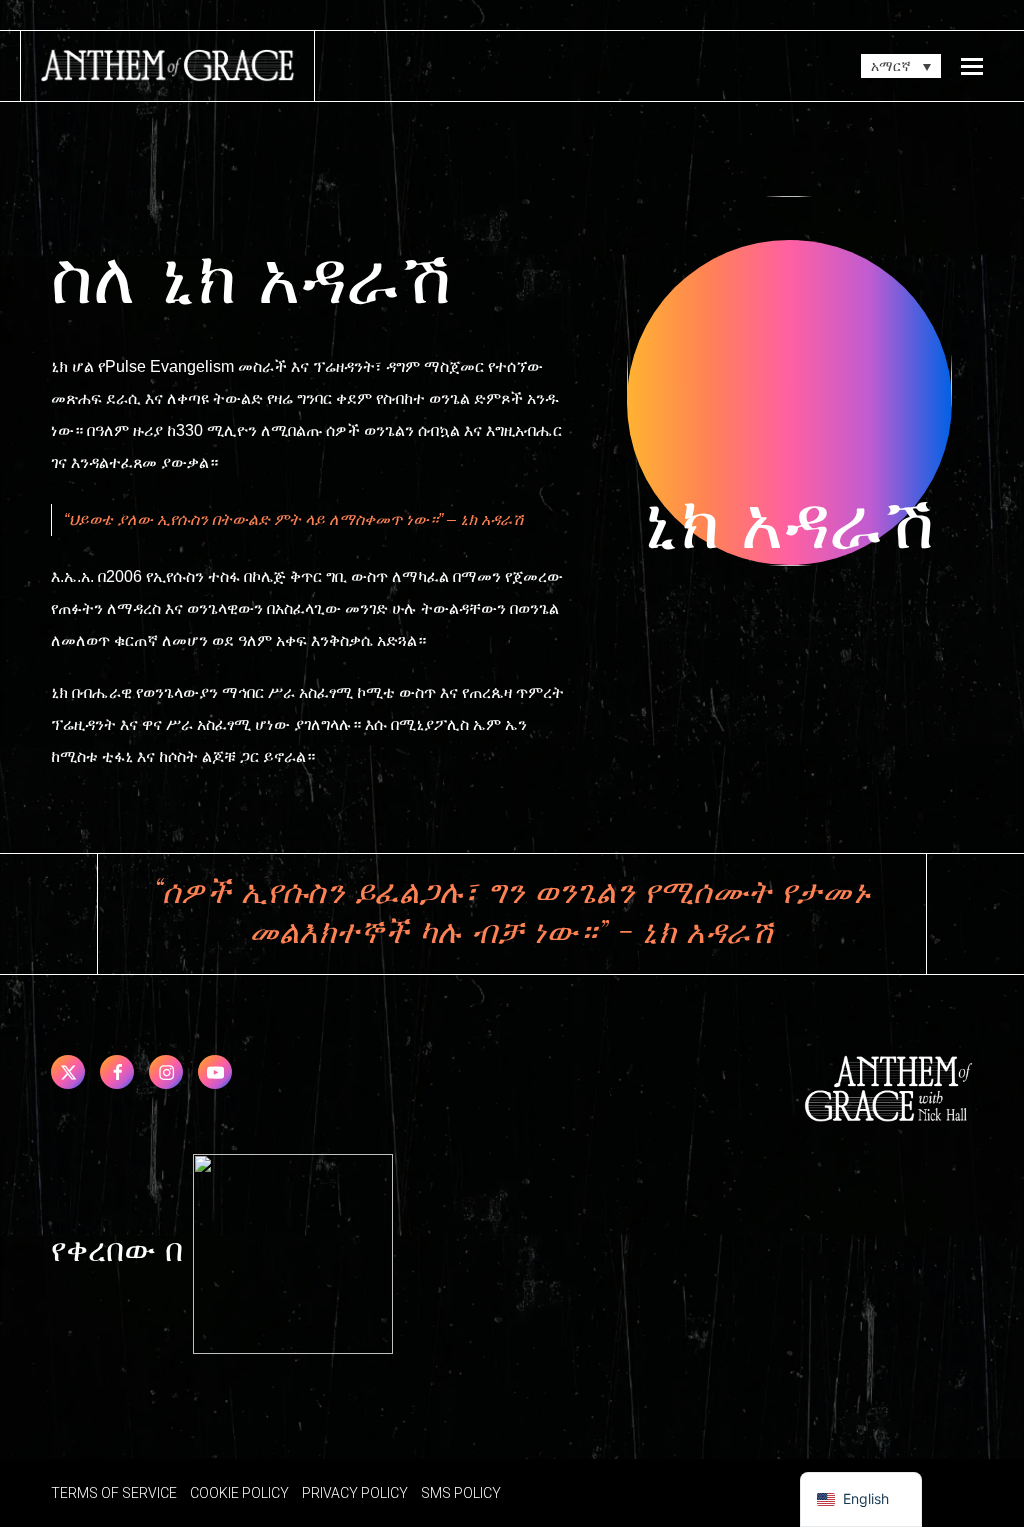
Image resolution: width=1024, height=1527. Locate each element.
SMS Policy (461, 1493)
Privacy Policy (355, 1493)
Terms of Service (114, 1493)
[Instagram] (166, 1072)
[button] (972, 66)
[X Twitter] (68, 1072)
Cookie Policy (239, 1493)
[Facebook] (117, 1072)
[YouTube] (215, 1072)
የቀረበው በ (122, 1252)
